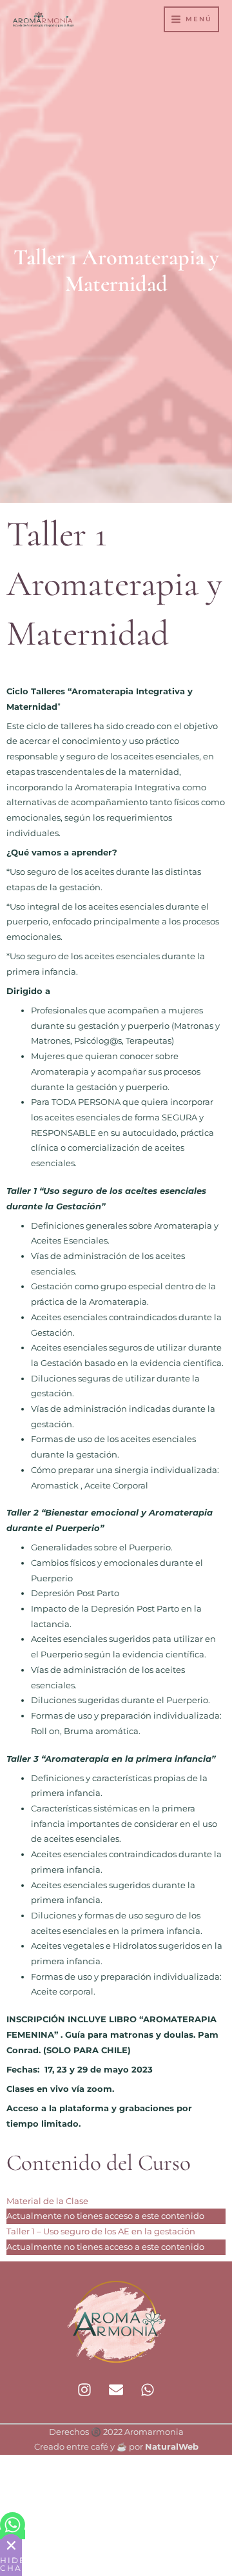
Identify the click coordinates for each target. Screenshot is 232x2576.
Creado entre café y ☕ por (116, 2447)
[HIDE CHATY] (11, 2545)
